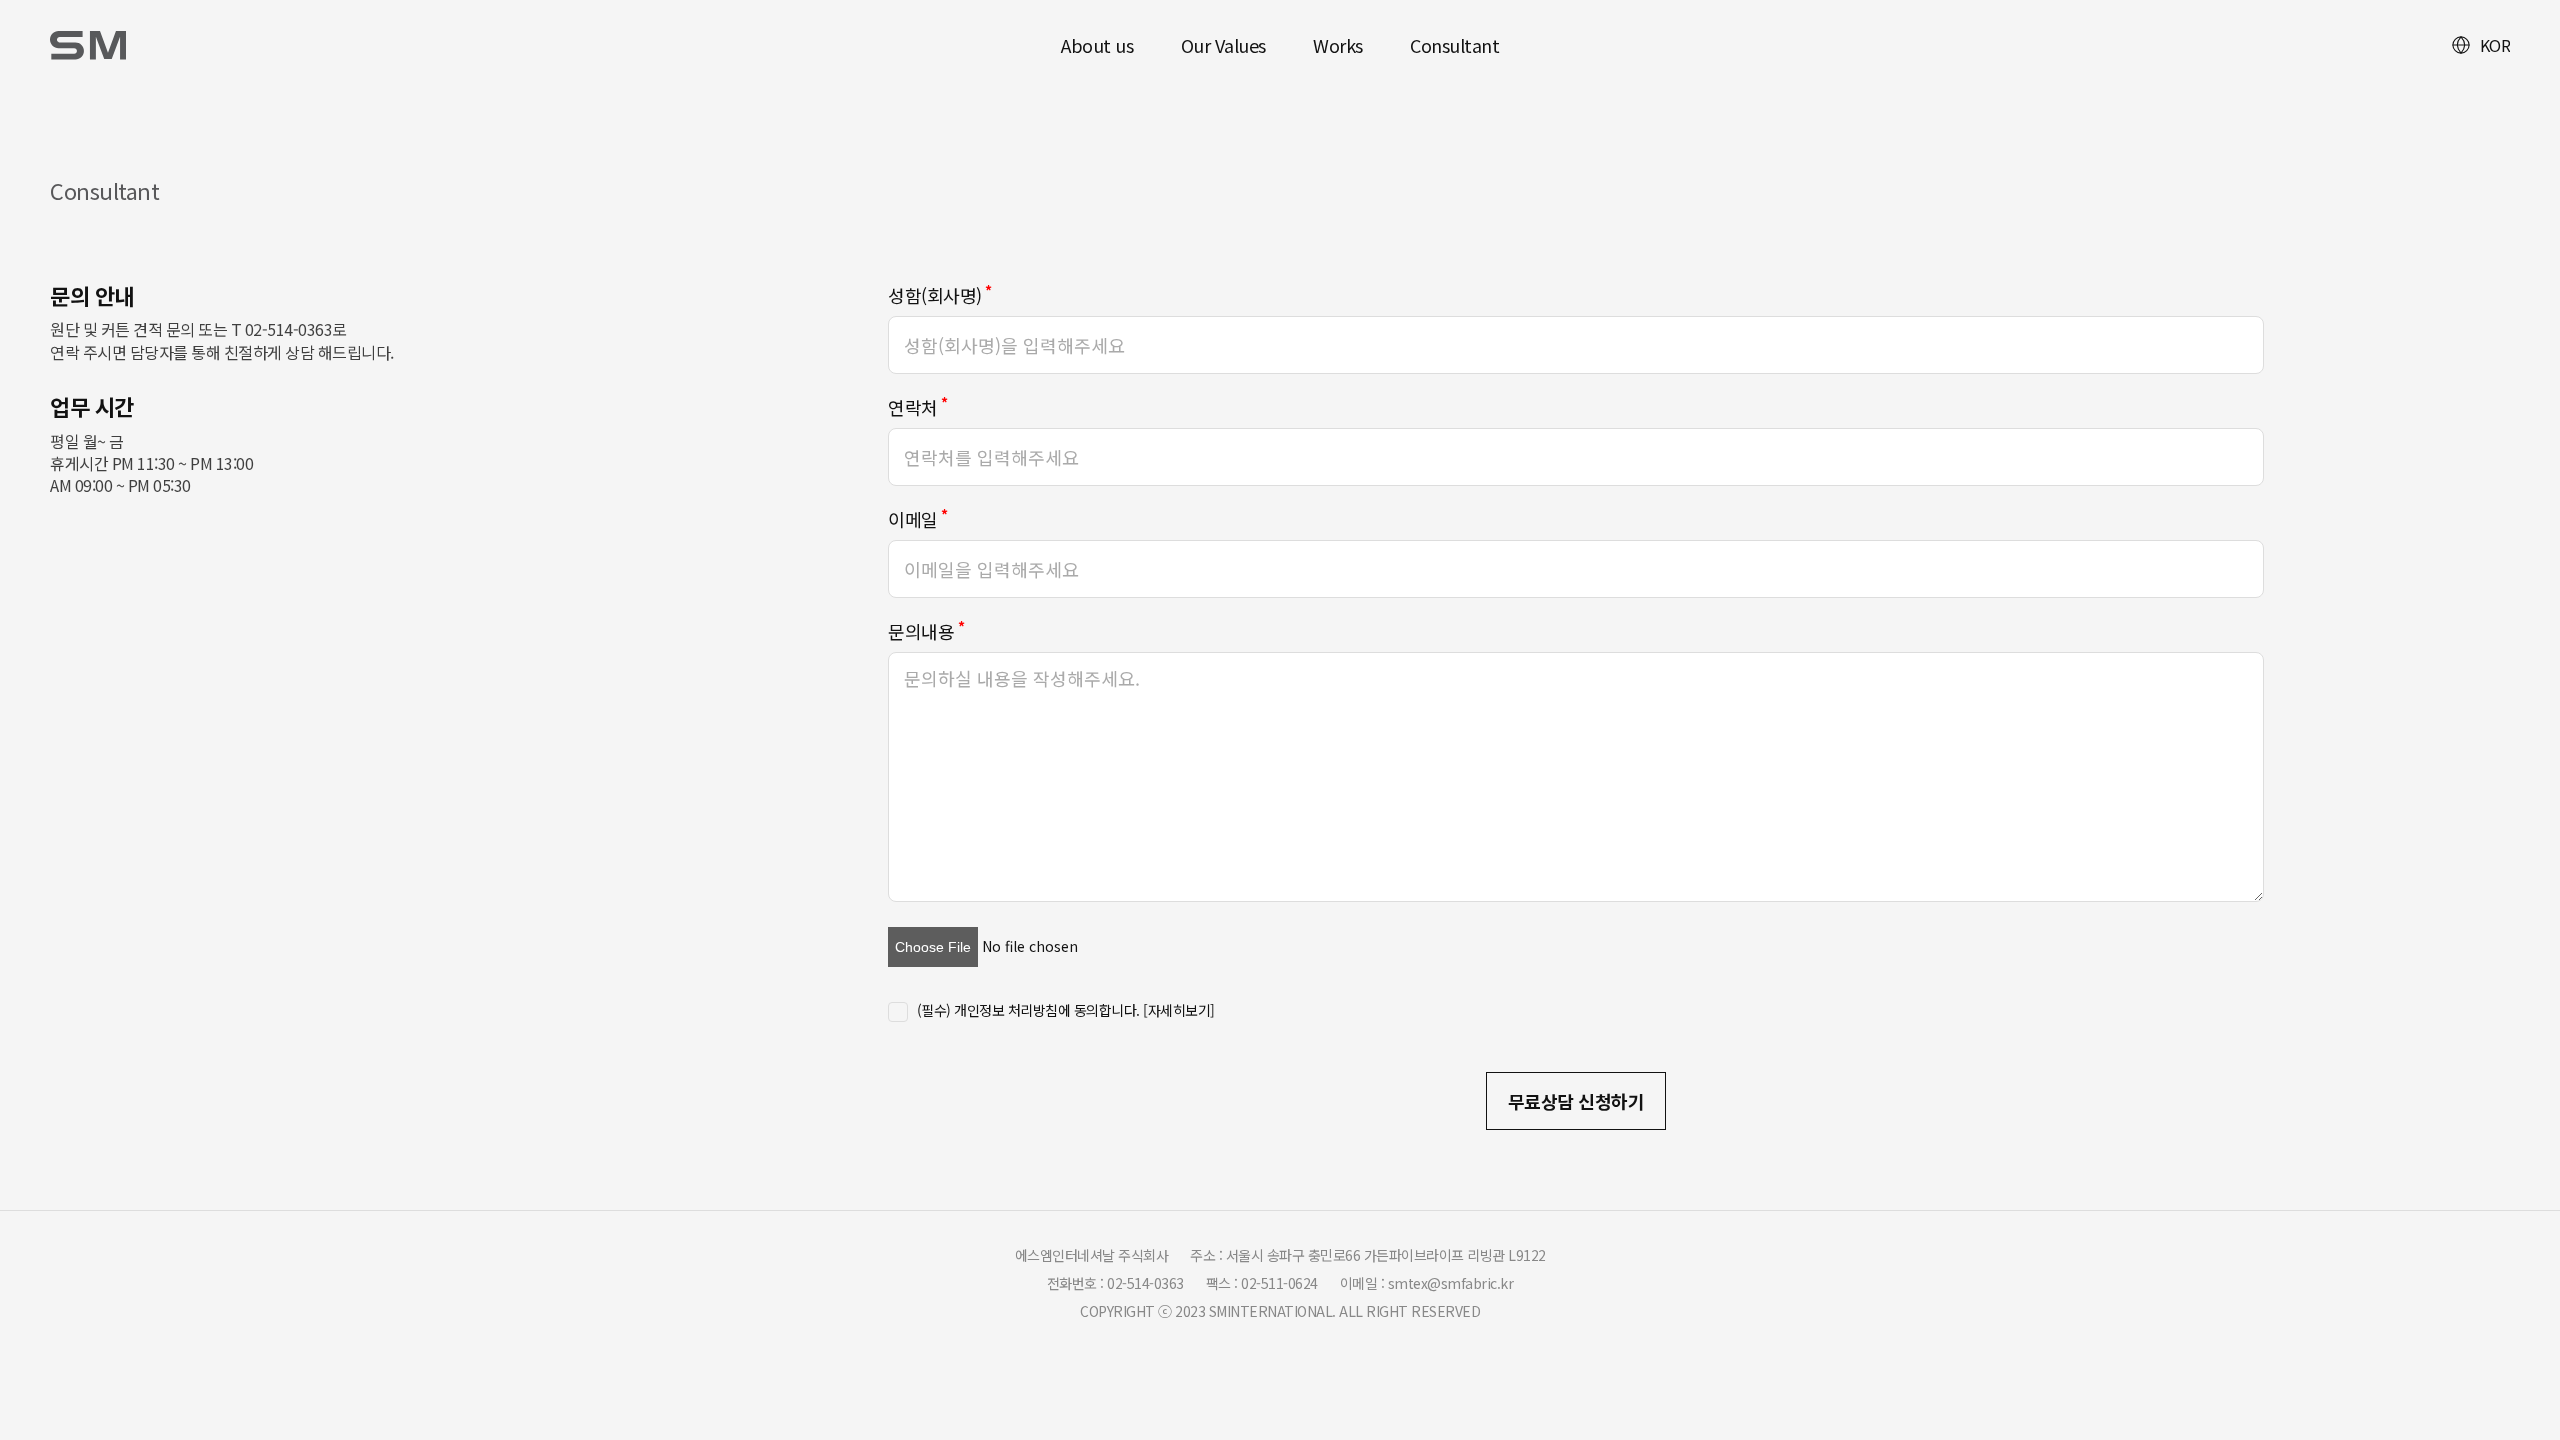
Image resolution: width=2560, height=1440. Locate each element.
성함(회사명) (935, 295)
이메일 (913, 519)
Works (1338, 45)
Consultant (1454, 45)
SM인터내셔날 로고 (90, 45)
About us (1097, 45)
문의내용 (921, 631)
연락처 (913, 407)
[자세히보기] (1179, 1010)
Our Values (1223, 45)
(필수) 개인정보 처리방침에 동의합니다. (1066, 1010)
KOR (2495, 45)
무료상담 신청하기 (1576, 1101)
